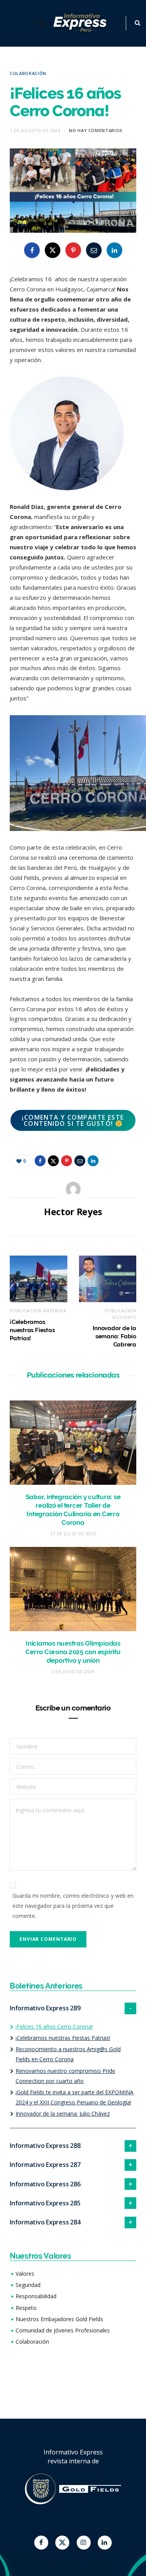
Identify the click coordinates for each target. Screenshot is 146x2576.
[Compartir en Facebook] (32, 250)
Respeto (26, 2308)
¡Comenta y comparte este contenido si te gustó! (73, 1120)
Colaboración (28, 73)
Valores (25, 2274)
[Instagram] (84, 2543)
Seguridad (28, 2285)
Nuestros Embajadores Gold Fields (59, 2319)
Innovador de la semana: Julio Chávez (63, 2114)
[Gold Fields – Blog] (81, 23)
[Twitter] (62, 2543)
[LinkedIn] (114, 250)
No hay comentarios (96, 130)
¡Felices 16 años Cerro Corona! (54, 2026)
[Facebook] (41, 2543)
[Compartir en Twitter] (53, 250)
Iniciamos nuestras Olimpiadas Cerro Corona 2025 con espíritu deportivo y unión (73, 1652)
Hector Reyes (73, 1212)
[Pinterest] (73, 250)
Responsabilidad (36, 2296)
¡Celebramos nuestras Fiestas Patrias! (32, 1330)
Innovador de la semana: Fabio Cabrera (114, 1336)
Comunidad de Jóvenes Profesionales (63, 2330)
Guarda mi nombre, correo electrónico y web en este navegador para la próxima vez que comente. (73, 1906)
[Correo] (94, 250)
